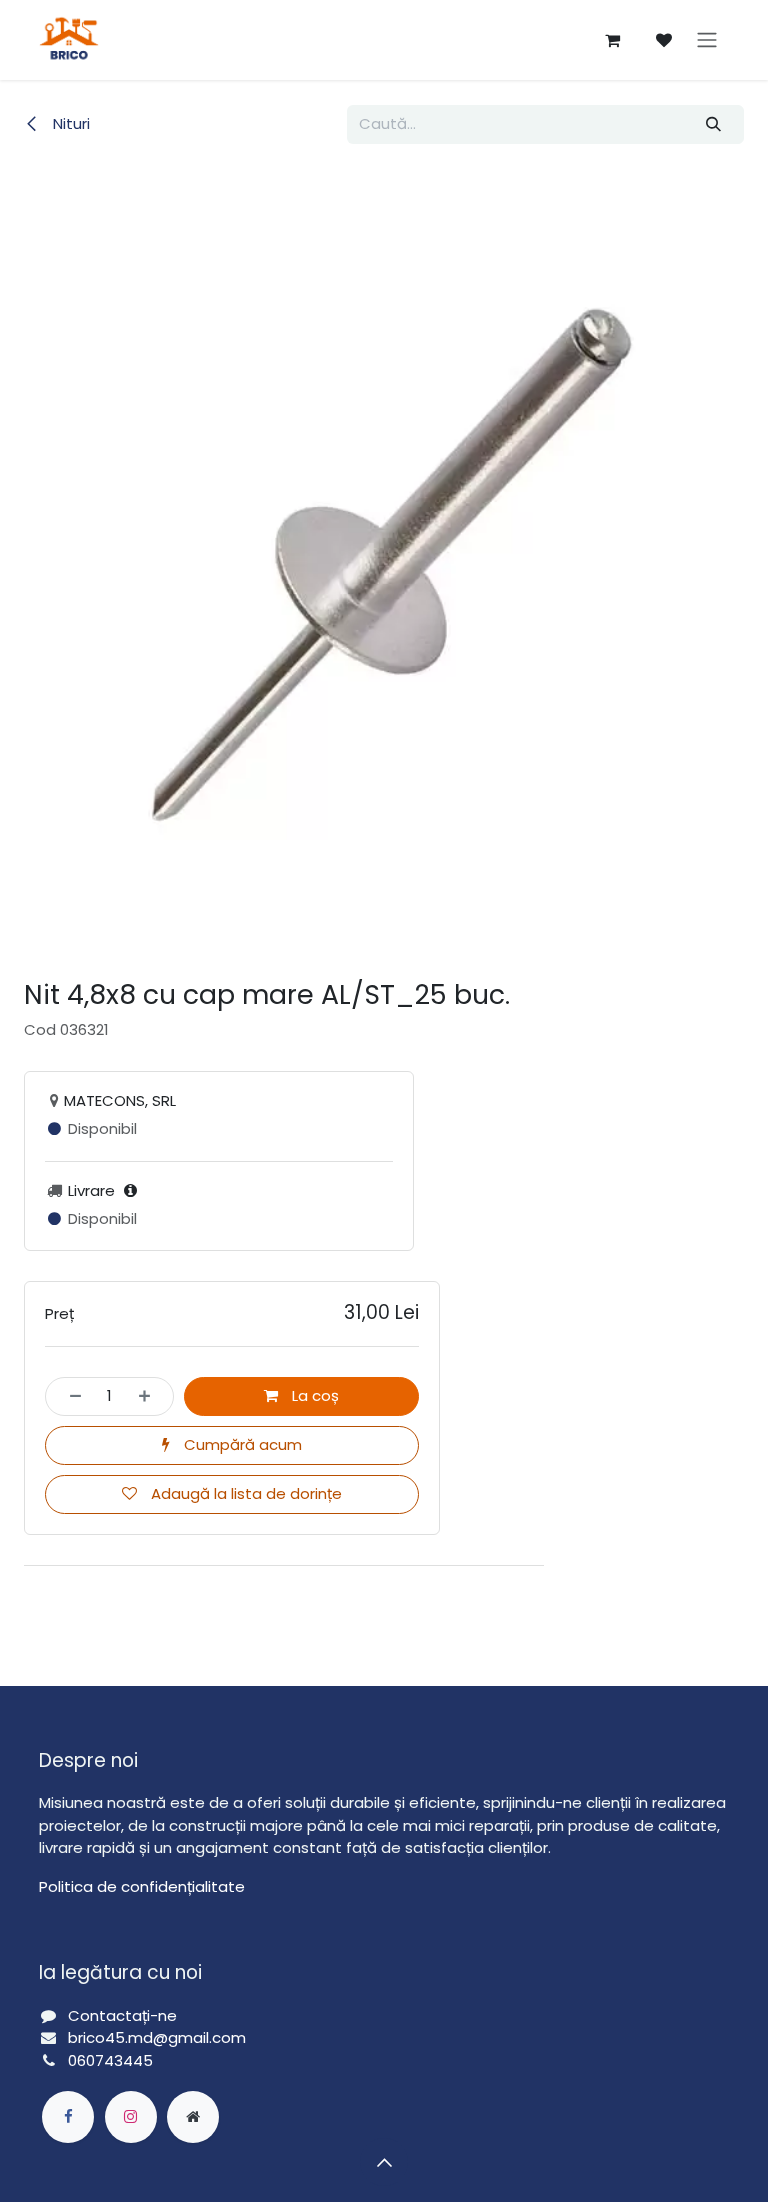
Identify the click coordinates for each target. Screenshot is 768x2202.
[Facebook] (68, 2117)
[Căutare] (714, 124)
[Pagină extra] (193, 2117)
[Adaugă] (150, 1396)
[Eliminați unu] (69, 1396)
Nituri (69, 123)
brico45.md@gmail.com (159, 2037)
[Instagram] (131, 2117)
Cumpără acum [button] (241, 1444)
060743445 (110, 2060)
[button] (384, 2162)
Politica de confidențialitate (142, 1886)
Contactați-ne (122, 2015)
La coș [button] (313, 1395)
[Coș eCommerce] (612, 40)
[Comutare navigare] (707, 40)
